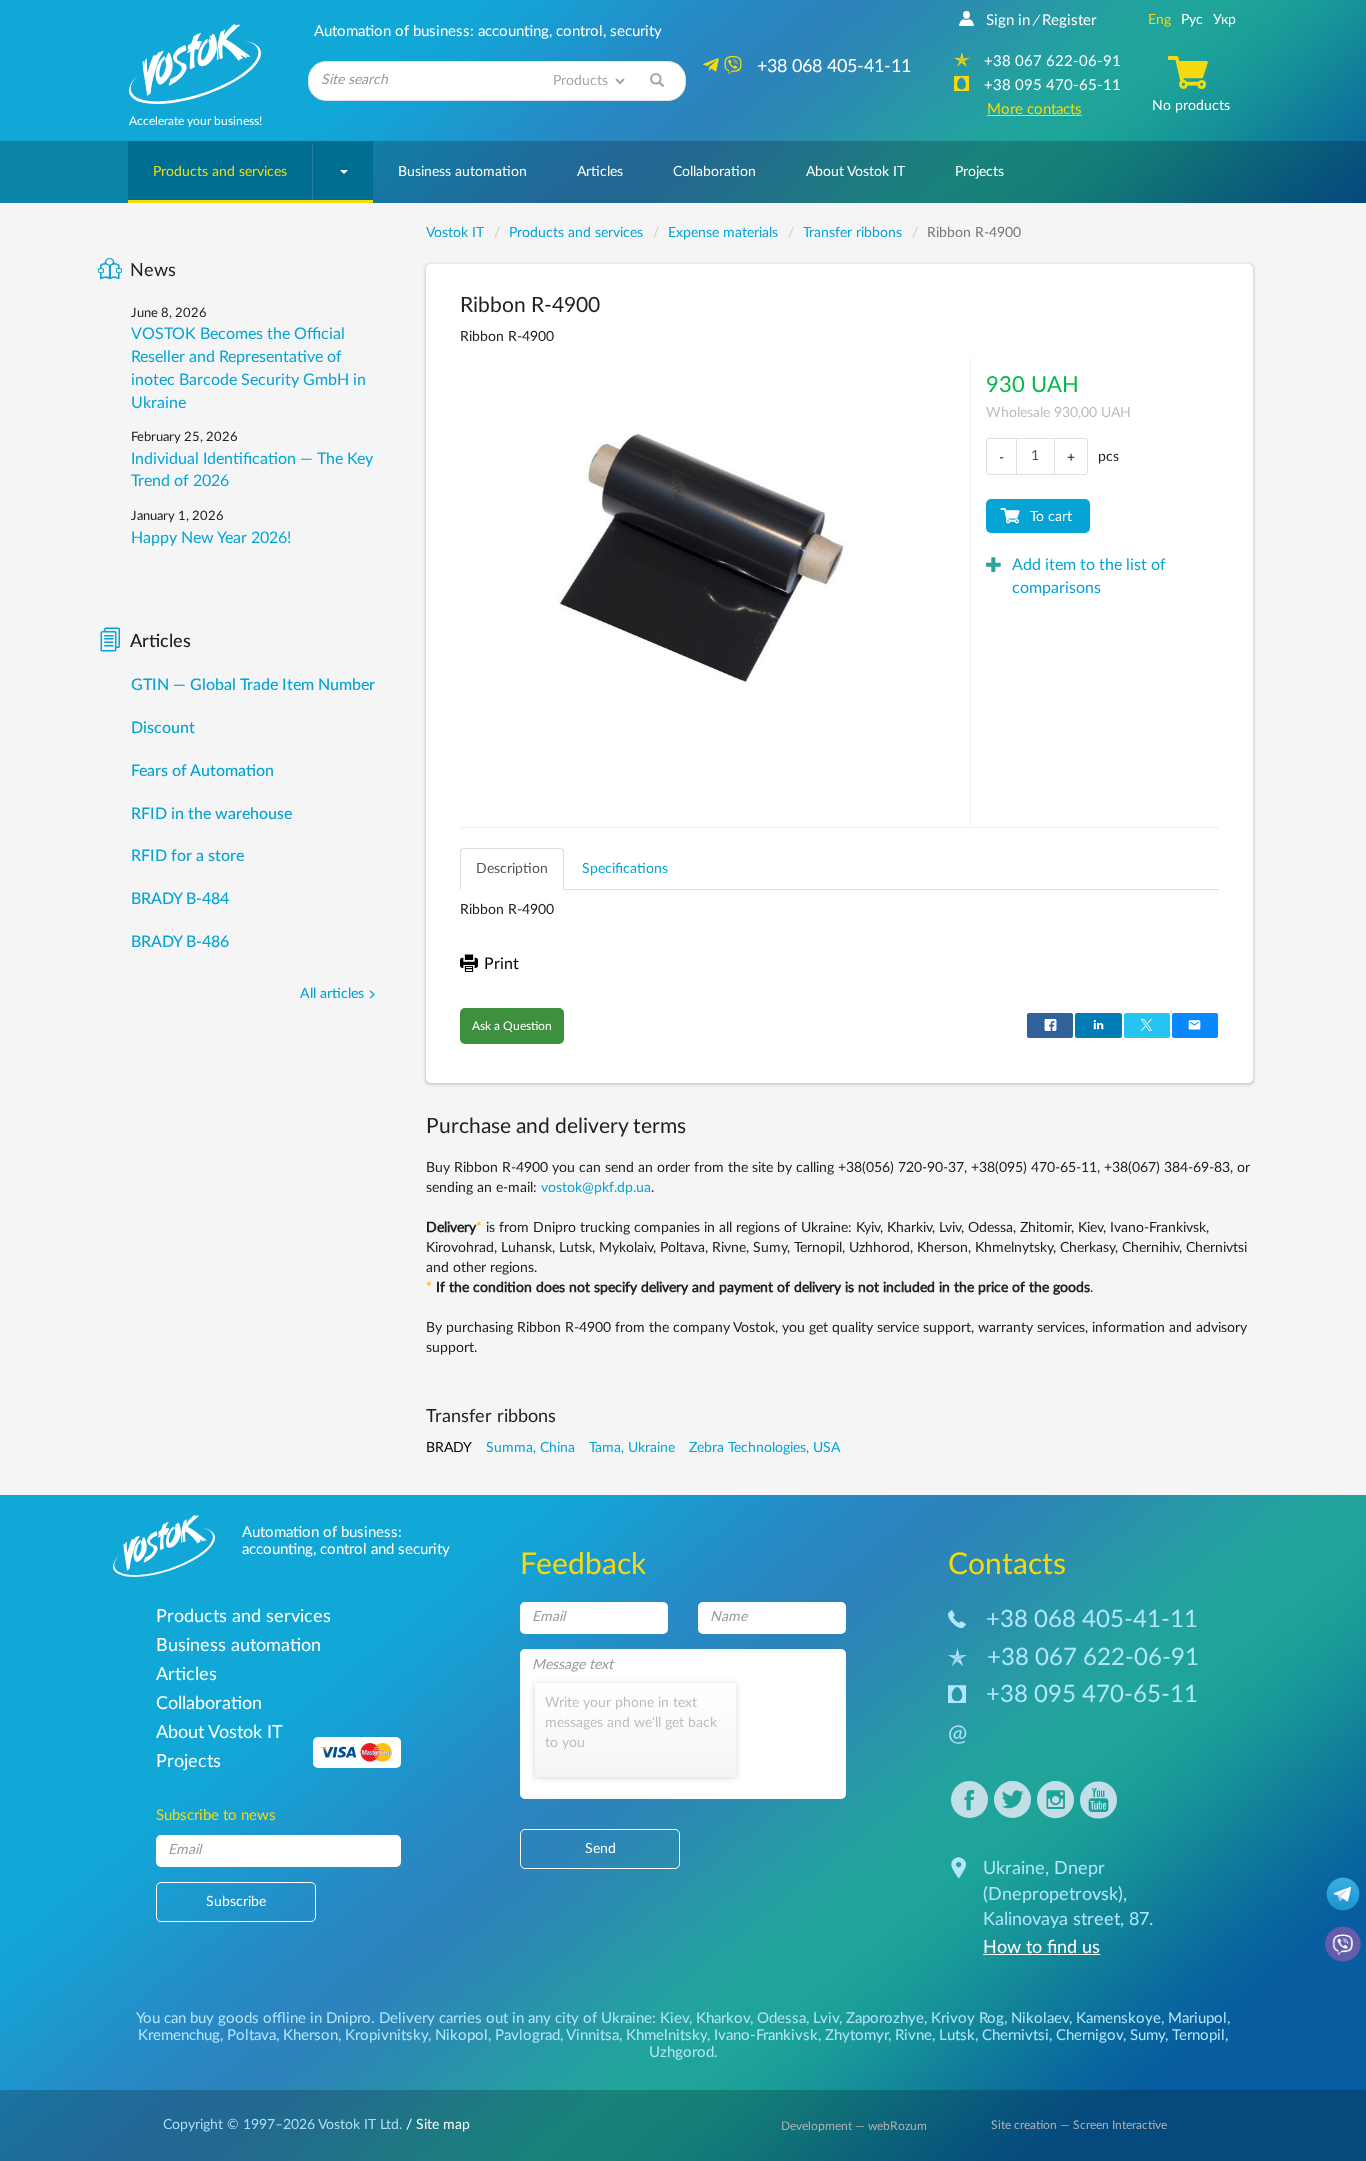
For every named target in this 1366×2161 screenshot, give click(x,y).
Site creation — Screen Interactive (1079, 2125)
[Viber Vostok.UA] (1343, 1943)
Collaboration (714, 172)
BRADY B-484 (180, 899)
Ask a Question (512, 1026)
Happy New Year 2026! (211, 538)
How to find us (1041, 1948)
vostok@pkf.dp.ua (596, 1188)
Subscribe (236, 1902)
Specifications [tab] (625, 869)
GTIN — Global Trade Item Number (253, 685)
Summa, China (530, 1448)
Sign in (1008, 20)
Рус (1192, 20)
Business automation (462, 172)
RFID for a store (187, 856)
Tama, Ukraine (632, 1448)
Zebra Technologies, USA (764, 1448)
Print (501, 964)
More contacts (1034, 109)
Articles (600, 172)
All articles (332, 994)
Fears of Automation (202, 771)
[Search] (657, 81)
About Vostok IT (855, 172)
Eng (1159, 20)
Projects (979, 172)
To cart (1051, 517)
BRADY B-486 (180, 942)
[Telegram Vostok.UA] (1343, 1893)
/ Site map (436, 2125)
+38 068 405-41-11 (1092, 1620)
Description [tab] (512, 869)
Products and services (220, 172)
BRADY (449, 1448)
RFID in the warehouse (211, 814)
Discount (163, 728)
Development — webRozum (854, 2126)
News (153, 271)
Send (600, 1849)
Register (1069, 20)
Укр (1224, 20)
